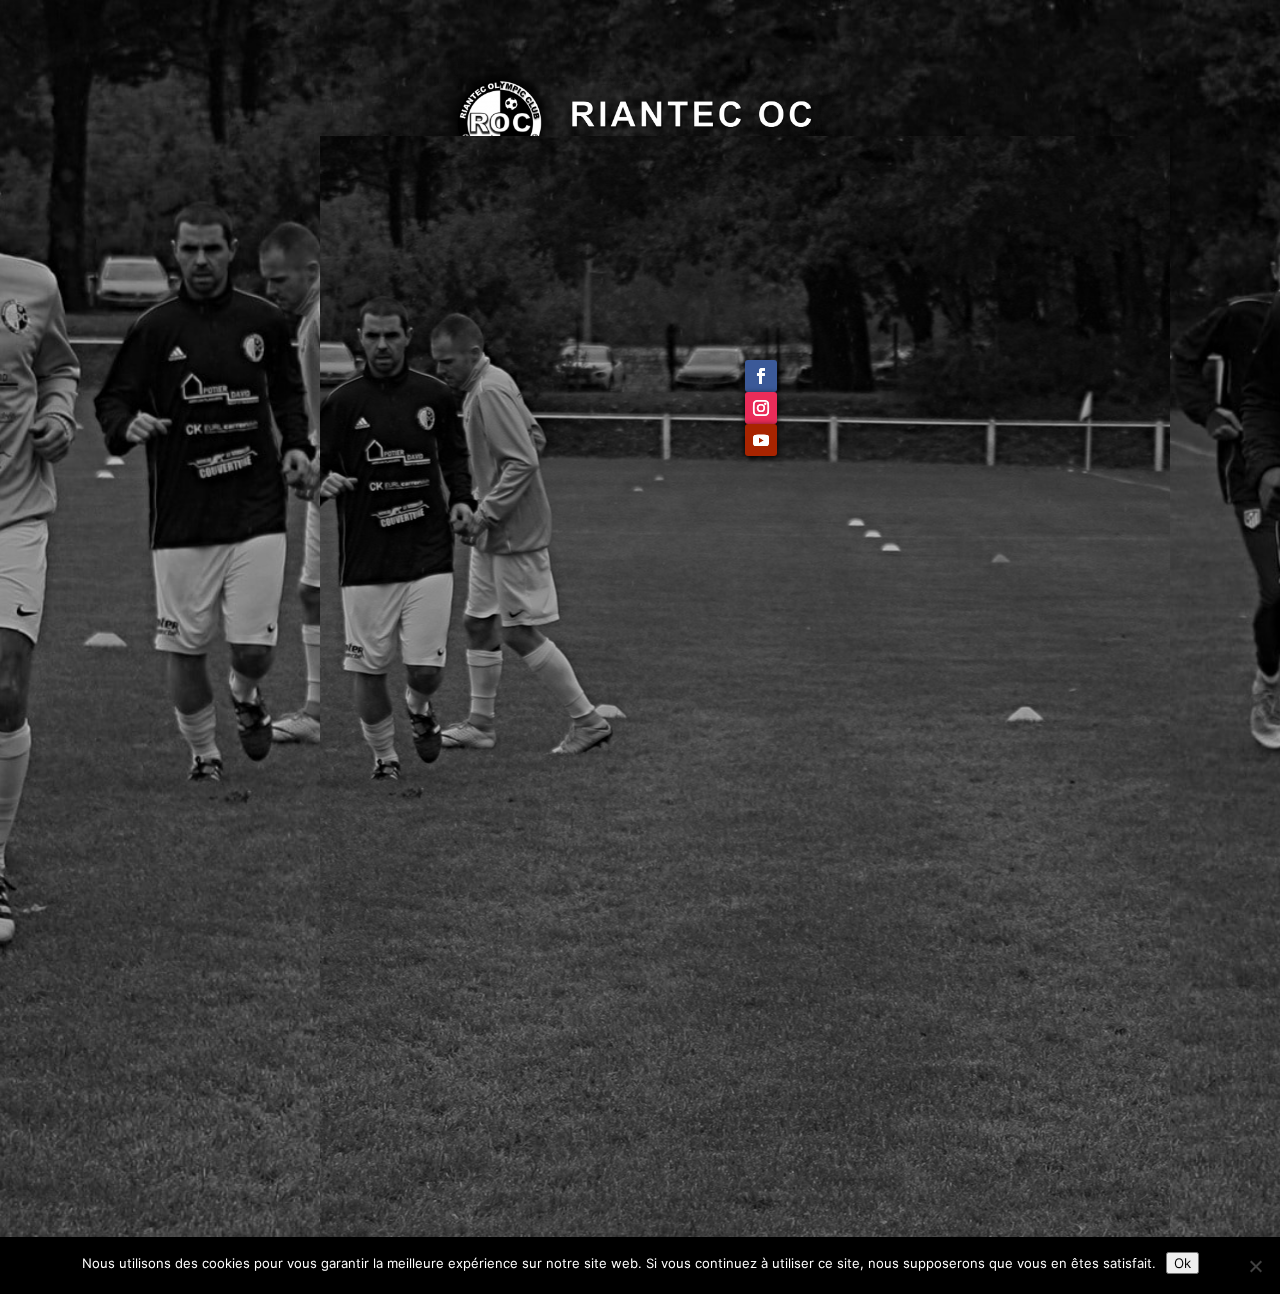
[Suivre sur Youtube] (761, 440)
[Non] (1255, 1266)
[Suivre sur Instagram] (761, 408)
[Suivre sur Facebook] (761, 376)
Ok (1182, 1263)
